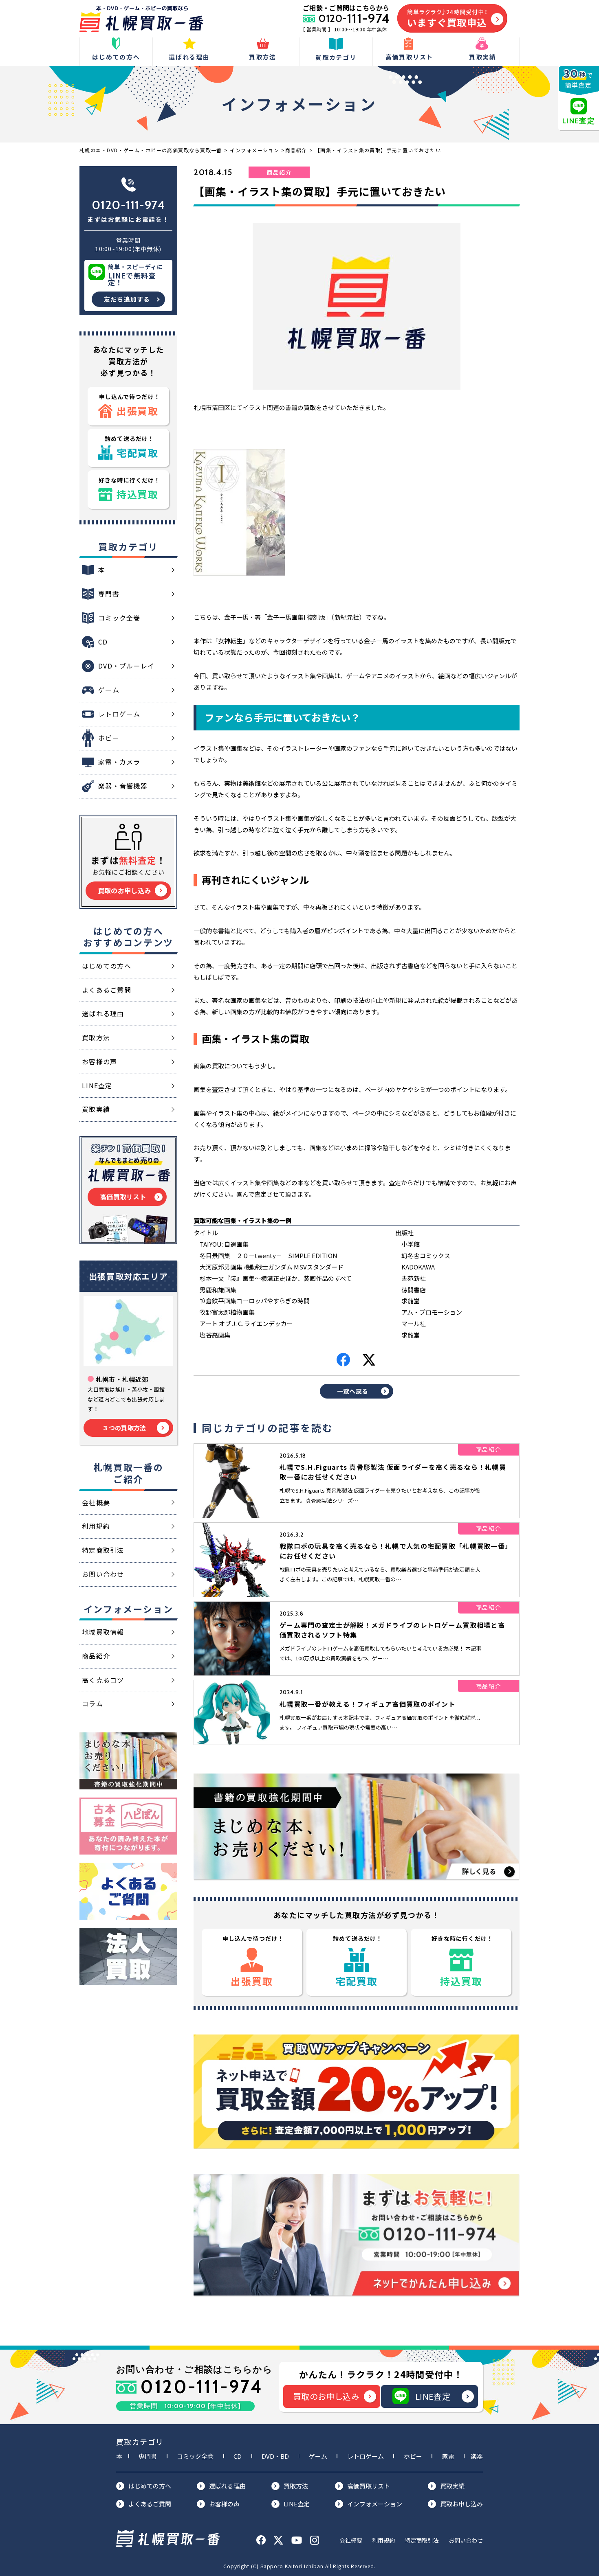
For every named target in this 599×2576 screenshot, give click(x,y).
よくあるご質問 (150, 2504)
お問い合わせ (466, 2540)
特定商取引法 (422, 2540)
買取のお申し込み (326, 2396)
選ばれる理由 (227, 2486)
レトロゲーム (366, 2456)
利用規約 (383, 2540)
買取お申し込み (461, 2504)
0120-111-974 (128, 205)
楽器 (477, 2456)
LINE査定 (433, 2396)
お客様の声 (224, 2504)
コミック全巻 (195, 2456)
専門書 (148, 2456)
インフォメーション (375, 2504)
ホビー (413, 2456)
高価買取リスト (369, 2486)
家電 (448, 2456)
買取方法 (296, 2486)
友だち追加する (127, 299)
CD (238, 2456)
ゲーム (318, 2456)
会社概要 (351, 2540)
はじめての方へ (150, 2486)
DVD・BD (275, 2456)
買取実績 (452, 2486)
